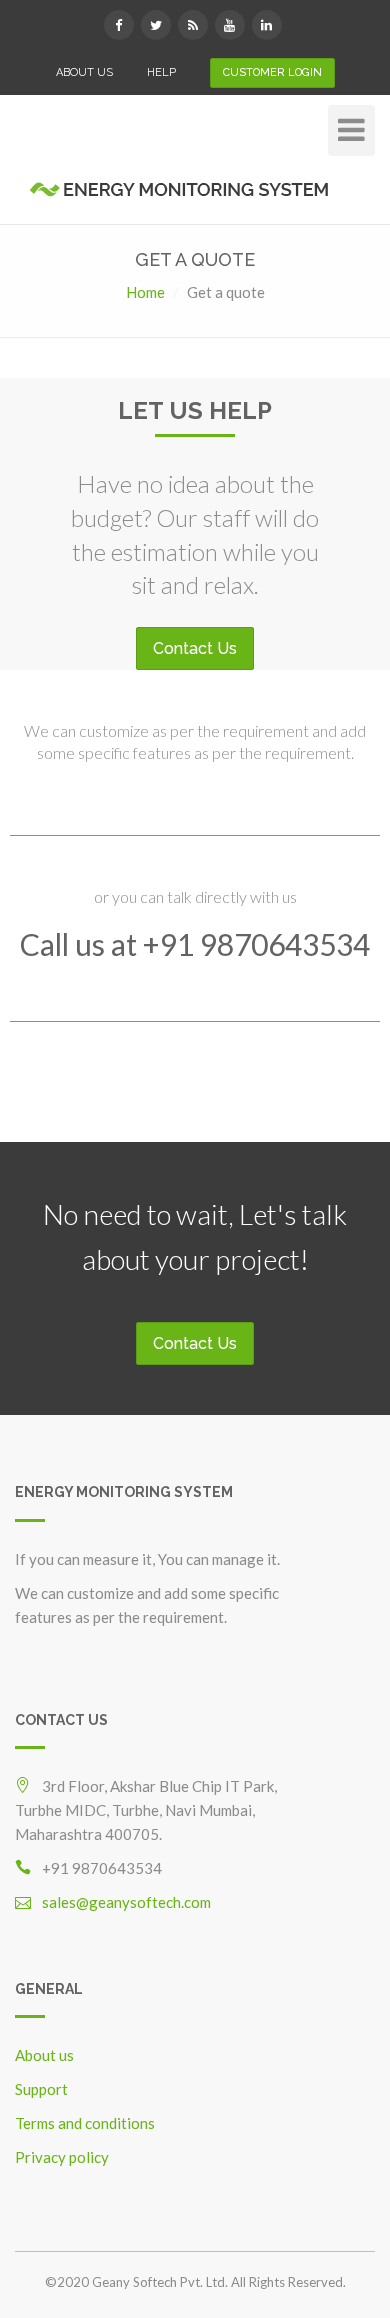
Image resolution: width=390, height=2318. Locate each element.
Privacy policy (62, 2157)
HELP (161, 72)
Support (41, 2089)
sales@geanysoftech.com (126, 1902)
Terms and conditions (85, 2123)
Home (145, 292)
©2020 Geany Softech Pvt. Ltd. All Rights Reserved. (195, 2282)
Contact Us (195, 648)
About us (44, 2055)
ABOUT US (84, 72)
